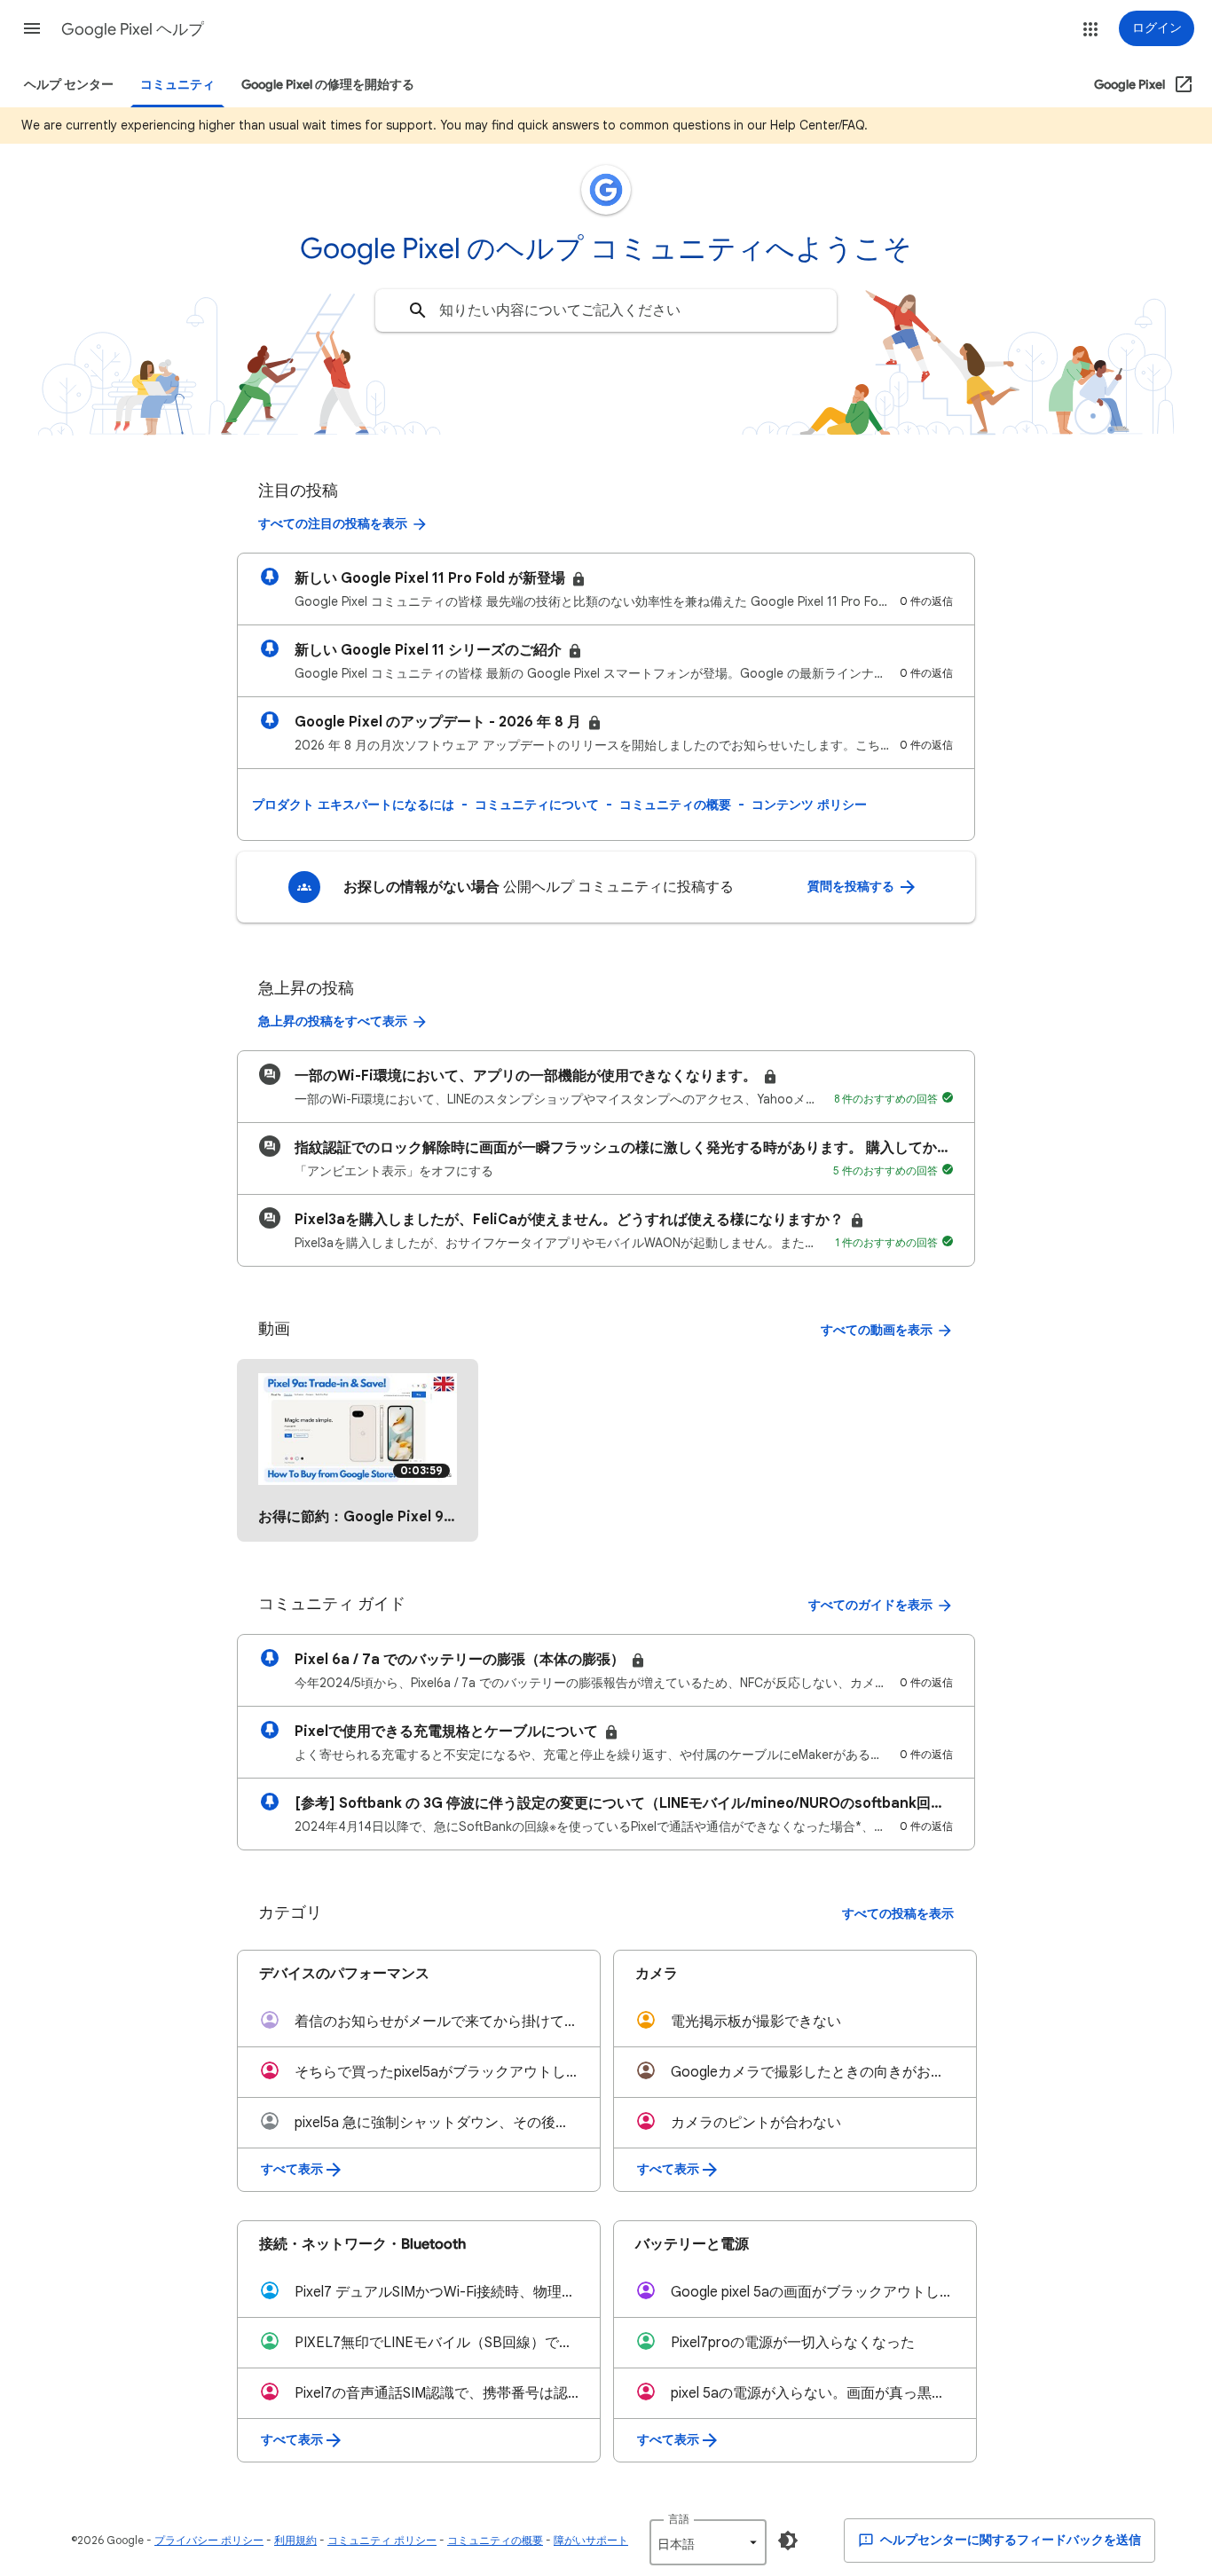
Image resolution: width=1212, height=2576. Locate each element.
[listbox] (708, 2542)
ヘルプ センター (69, 85)
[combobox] (606, 310)
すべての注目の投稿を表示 (333, 524)
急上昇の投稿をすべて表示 (333, 1021)
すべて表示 (292, 2169)
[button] (32, 28)
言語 (679, 2519)
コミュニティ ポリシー (382, 2540)
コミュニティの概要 (675, 805)
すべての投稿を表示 (898, 1914)
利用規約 (295, 2540)
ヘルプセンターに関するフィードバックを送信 (1009, 2540)
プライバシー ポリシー (209, 2540)
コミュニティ (177, 85)
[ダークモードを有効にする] (788, 2541)
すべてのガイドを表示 (870, 1605)
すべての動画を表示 (877, 1330)
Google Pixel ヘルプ (133, 29)
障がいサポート (591, 2540)
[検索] (418, 310)
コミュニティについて (537, 805)
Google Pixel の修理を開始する (328, 85)
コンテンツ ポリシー (809, 805)
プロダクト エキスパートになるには (353, 805)
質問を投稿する (852, 887)
